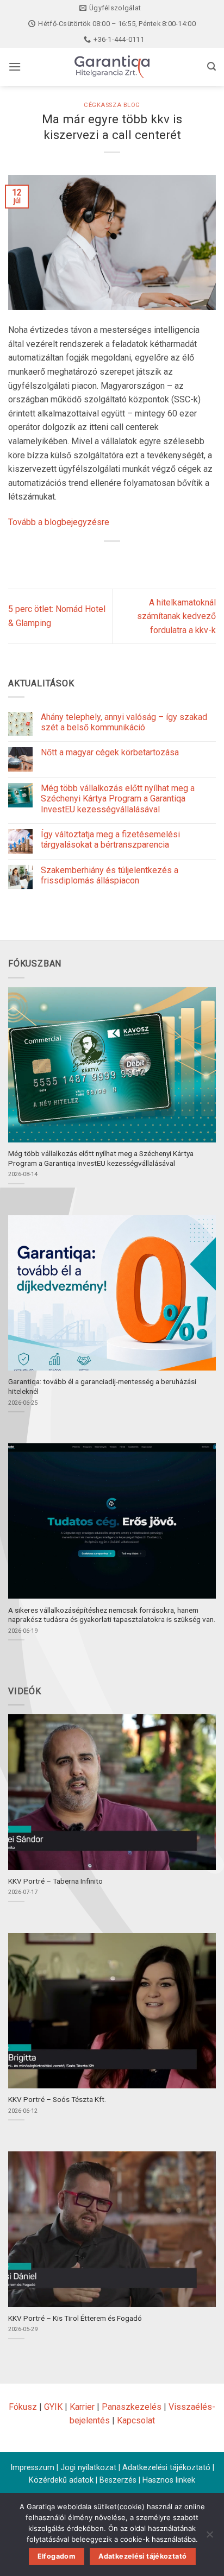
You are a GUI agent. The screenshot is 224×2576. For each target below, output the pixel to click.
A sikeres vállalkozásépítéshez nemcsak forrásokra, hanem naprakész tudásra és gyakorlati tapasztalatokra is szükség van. (112, 1615)
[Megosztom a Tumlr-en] (151, 560)
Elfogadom (57, 2556)
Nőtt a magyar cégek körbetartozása (110, 752)
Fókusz (23, 2407)
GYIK (53, 2407)
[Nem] (209, 2537)
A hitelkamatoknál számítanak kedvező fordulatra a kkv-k (176, 616)
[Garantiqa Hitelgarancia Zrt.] (112, 67)
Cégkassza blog (112, 105)
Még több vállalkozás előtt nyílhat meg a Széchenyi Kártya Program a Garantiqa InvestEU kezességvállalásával (118, 798)
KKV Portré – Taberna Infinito (55, 1881)
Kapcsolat (136, 2420)
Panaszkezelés (132, 2407)
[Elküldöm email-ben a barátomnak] (132, 560)
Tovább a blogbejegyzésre (59, 522)
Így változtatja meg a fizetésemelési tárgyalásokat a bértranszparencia (110, 839)
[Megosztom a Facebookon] (92, 560)
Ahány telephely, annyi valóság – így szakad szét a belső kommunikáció (124, 722)
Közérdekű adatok (61, 2480)
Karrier (82, 2407)
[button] (15, 67)
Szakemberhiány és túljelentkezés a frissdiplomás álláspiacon (110, 875)
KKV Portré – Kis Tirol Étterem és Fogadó (75, 2318)
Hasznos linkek (169, 2480)
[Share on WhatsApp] (73, 560)
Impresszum (32, 2468)
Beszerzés (118, 2480)
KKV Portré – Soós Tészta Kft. (57, 2099)
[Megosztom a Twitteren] (112, 560)
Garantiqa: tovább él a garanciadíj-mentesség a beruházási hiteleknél (102, 1386)
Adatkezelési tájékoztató (166, 2468)
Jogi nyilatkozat (88, 2468)
